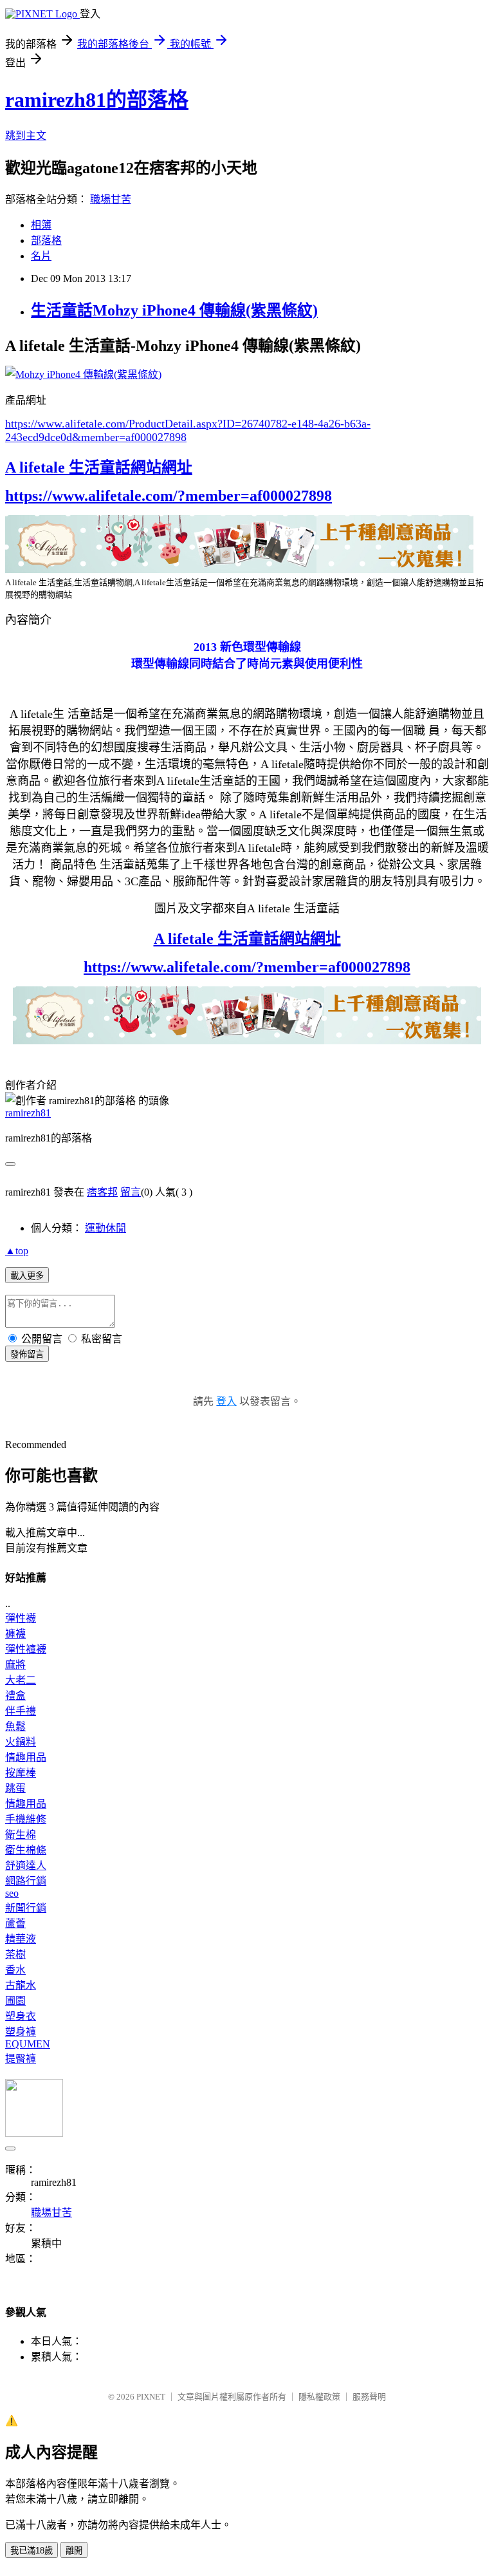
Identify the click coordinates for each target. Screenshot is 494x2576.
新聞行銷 (26, 1908)
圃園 (15, 2001)
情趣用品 (26, 1757)
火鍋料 (21, 1742)
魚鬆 (15, 1726)
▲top (17, 1251)
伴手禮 (21, 1711)
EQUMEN (28, 2044)
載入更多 (27, 1276)
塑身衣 (21, 2016)
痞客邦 (102, 1192)
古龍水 (21, 1985)
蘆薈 (15, 1923)
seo (12, 1893)
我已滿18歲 (32, 2551)
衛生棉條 (26, 1850)
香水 (15, 1970)
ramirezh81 (28, 1113)
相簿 (41, 225)
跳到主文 (26, 136)
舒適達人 (26, 1866)
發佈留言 (27, 1354)
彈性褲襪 (26, 1649)
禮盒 (15, 1696)
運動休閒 (105, 1228)
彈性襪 (21, 1618)
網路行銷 (26, 1881)
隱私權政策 (319, 2397)
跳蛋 (15, 1788)
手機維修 (26, 1819)
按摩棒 (21, 1773)
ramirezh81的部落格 (97, 100)
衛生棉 (21, 1835)
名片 (41, 256)
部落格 (46, 240)
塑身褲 (21, 2032)
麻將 (15, 1665)
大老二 (21, 1680)
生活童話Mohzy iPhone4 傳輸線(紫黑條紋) (174, 310)
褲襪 (15, 1634)
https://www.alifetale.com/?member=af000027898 (169, 496)
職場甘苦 (111, 199)
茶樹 (15, 1954)
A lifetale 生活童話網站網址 (99, 467)
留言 (131, 1192)
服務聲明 (369, 2397)
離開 (74, 2551)
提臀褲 (21, 2059)
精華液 (21, 1939)
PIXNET (151, 2397)
